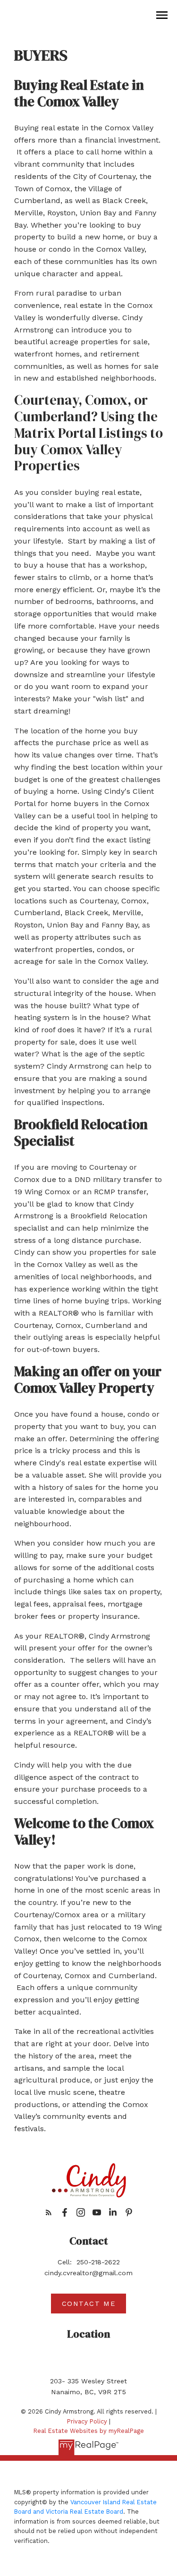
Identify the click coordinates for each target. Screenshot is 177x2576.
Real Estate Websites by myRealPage (89, 2431)
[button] (49, 2212)
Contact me (89, 2304)
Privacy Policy (87, 2421)
